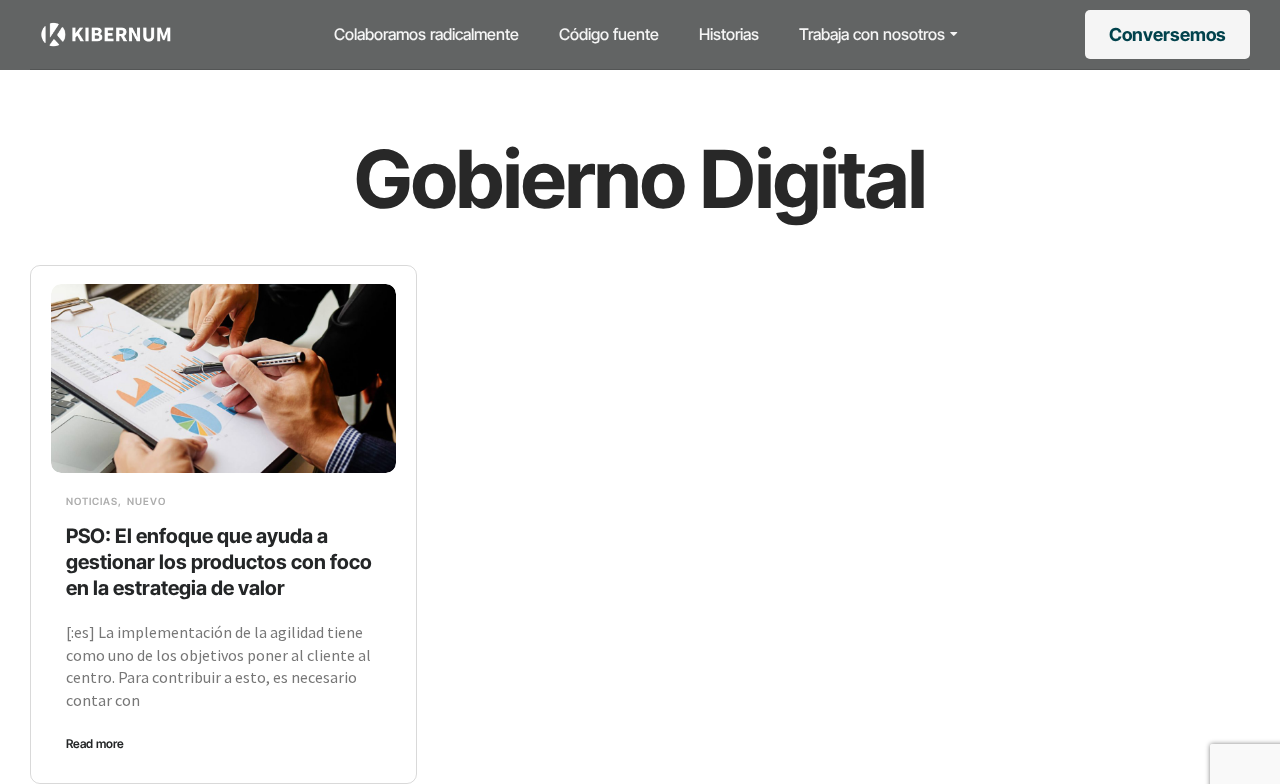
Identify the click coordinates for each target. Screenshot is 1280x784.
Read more (95, 743)
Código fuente (609, 34)
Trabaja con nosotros (872, 34)
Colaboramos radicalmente (426, 34)
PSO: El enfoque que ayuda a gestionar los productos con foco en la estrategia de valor (219, 562)
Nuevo (146, 501)
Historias (729, 34)
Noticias (92, 501)
